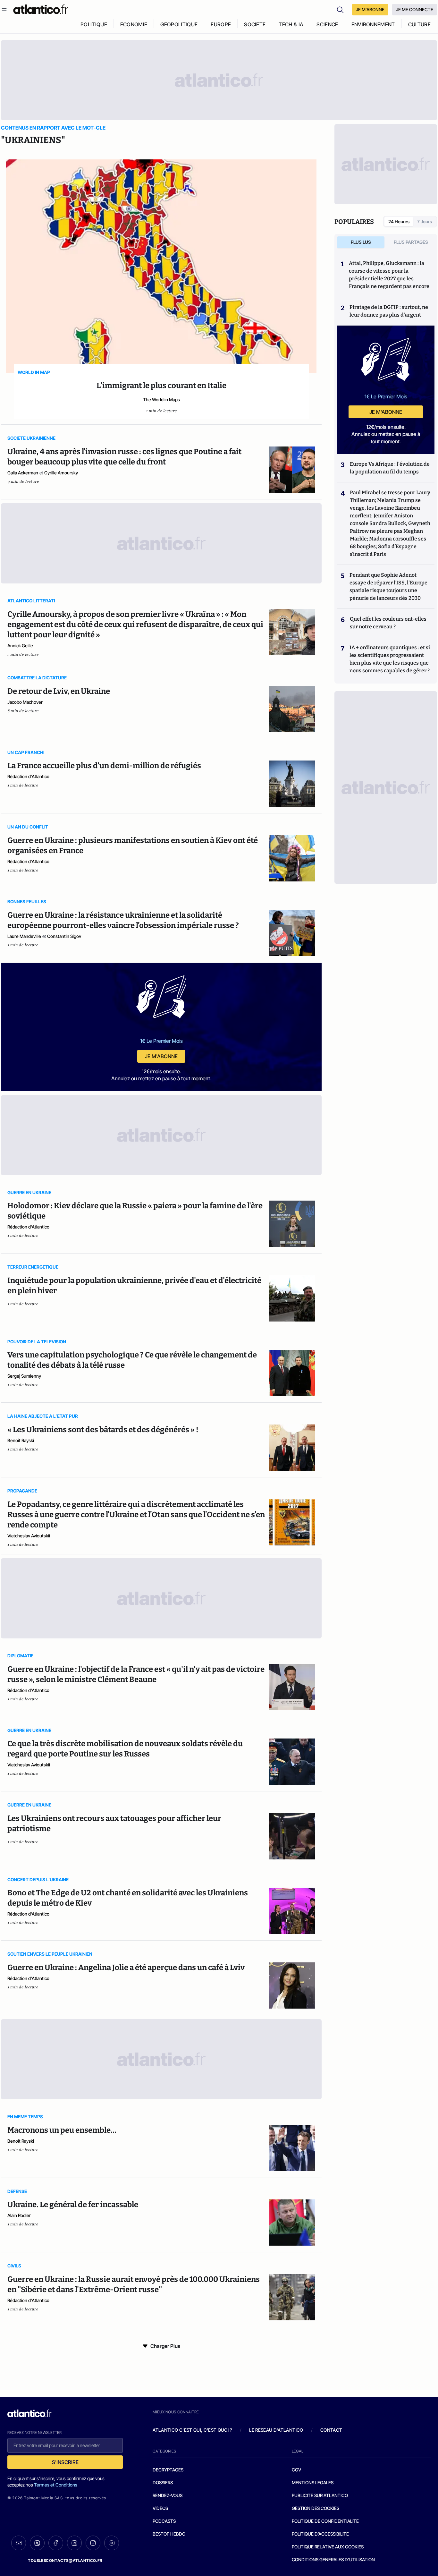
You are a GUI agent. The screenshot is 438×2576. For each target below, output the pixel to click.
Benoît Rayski (21, 1440)
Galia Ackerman (23, 473)
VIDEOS (160, 2508)
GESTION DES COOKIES (316, 2508)
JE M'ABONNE (370, 9)
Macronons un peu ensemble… (62, 2130)
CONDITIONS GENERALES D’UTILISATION (333, 2559)
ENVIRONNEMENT (373, 24)
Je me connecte (415, 9)
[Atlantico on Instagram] (93, 2543)
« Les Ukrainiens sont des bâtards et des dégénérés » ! (103, 1430)
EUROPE (221, 24)
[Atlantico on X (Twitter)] (37, 2543)
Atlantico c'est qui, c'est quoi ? (192, 2430)
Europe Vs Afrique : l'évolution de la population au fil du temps (390, 468)
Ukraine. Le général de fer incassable (73, 2205)
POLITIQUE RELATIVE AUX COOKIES (328, 2547)
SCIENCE (327, 24)
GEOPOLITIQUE (179, 24)
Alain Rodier (19, 2215)
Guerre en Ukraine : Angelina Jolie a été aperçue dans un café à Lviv (126, 1968)
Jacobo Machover (25, 702)
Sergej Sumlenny (24, 1376)
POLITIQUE (94, 24)
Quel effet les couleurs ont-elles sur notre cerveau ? (388, 623)
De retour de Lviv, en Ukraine (59, 691)
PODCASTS (164, 2521)
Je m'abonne (161, 1056)
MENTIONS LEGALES (313, 2482)
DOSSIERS (163, 2482)
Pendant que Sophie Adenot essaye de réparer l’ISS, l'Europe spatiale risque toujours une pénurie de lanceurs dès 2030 (388, 587)
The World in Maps (161, 400)
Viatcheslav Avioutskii (29, 1536)
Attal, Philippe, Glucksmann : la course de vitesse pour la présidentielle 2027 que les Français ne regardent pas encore (389, 275)
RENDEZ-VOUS (168, 2495)
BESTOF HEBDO (169, 2534)
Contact (331, 2430)
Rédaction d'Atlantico (28, 776)
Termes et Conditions (56, 2485)
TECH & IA (291, 24)
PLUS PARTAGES (411, 242)
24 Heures (399, 221)
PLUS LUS (361, 242)
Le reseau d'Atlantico (276, 2430)
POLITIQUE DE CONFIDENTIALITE (325, 2521)
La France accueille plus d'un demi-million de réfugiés (104, 766)
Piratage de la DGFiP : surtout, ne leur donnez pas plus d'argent (389, 311)
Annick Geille (20, 646)
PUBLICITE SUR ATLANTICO (320, 2495)
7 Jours (425, 221)
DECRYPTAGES (168, 2470)
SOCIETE (255, 24)
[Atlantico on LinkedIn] (74, 2543)
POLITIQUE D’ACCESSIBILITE (320, 2534)
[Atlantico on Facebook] (56, 2543)
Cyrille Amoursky (61, 473)
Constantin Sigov (64, 936)
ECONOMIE (134, 24)
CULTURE (419, 24)
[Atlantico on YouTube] (112, 2543)
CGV (296, 2470)
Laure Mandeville (24, 936)
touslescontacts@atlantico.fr (65, 2560)
